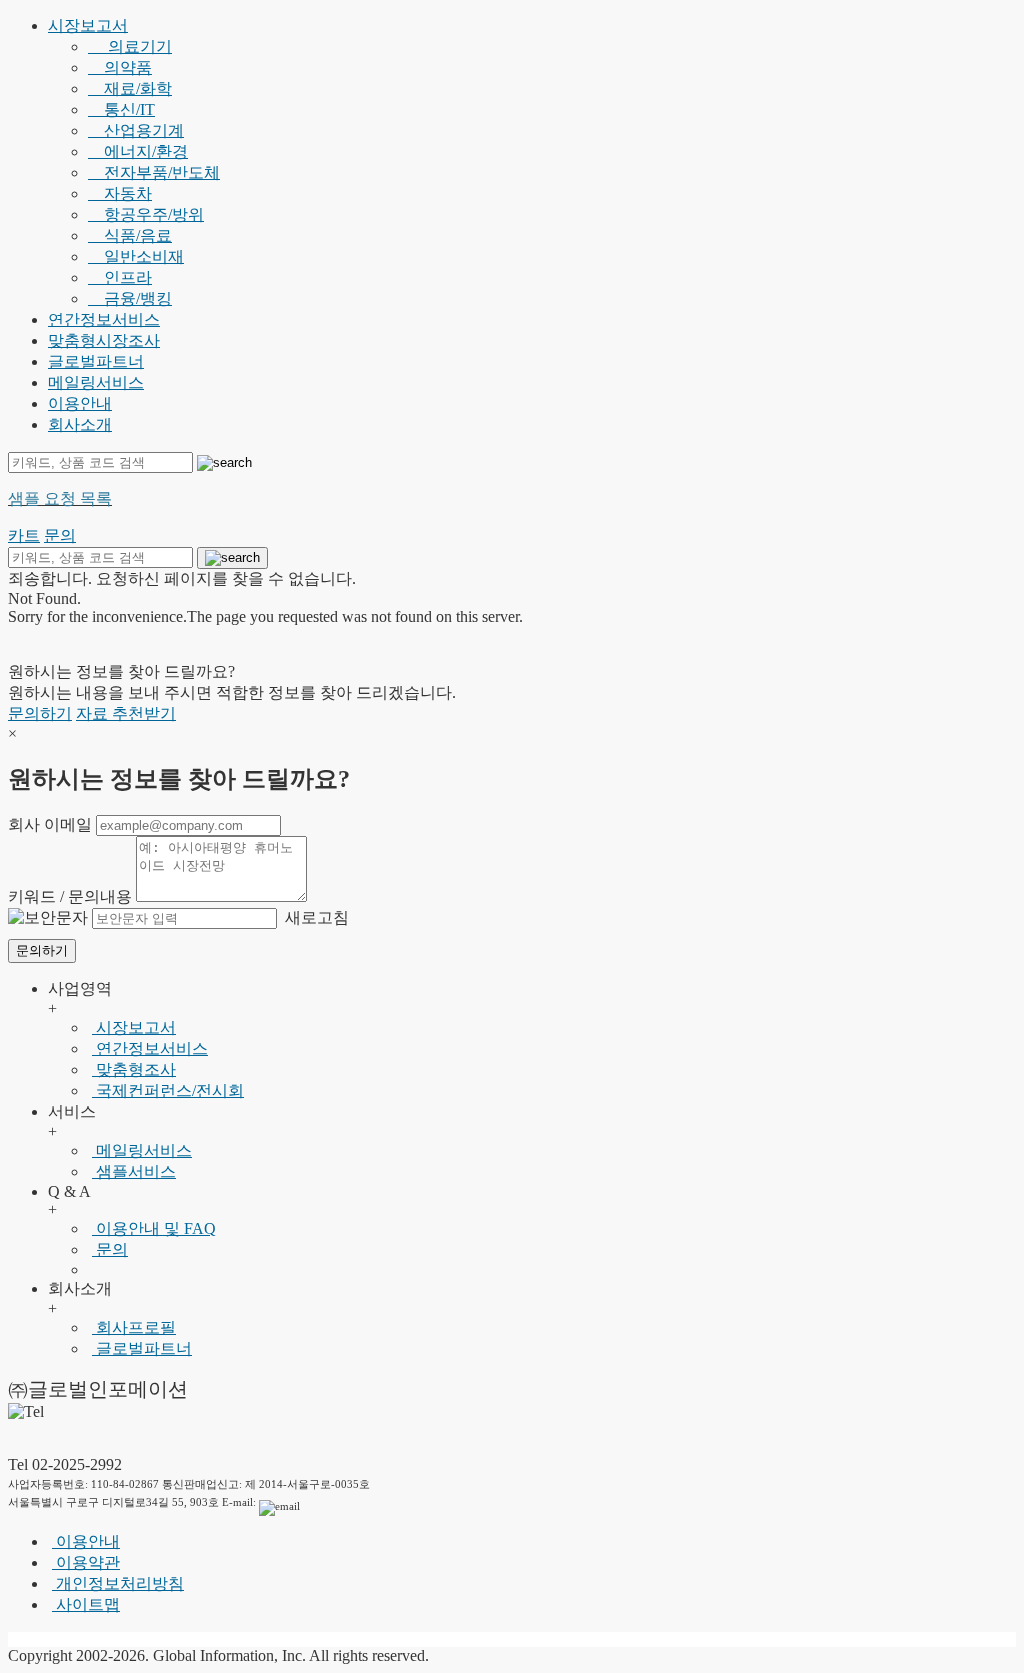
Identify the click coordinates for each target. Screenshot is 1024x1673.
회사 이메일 (50, 824)
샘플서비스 (134, 1171)
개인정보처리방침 (118, 1583)
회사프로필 (134, 1327)
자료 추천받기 (126, 713)
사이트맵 (86, 1604)
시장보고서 (88, 25)
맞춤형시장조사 (104, 340)
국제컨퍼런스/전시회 (168, 1090)
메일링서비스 (96, 382)
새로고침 (315, 917)
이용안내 (80, 403)
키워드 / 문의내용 (70, 896)
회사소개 (80, 424)
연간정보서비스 (104, 319)
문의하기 (40, 713)
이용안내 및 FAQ (154, 1228)
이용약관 (86, 1562)
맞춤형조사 (134, 1069)
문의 (110, 1249)
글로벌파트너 (96, 361)
